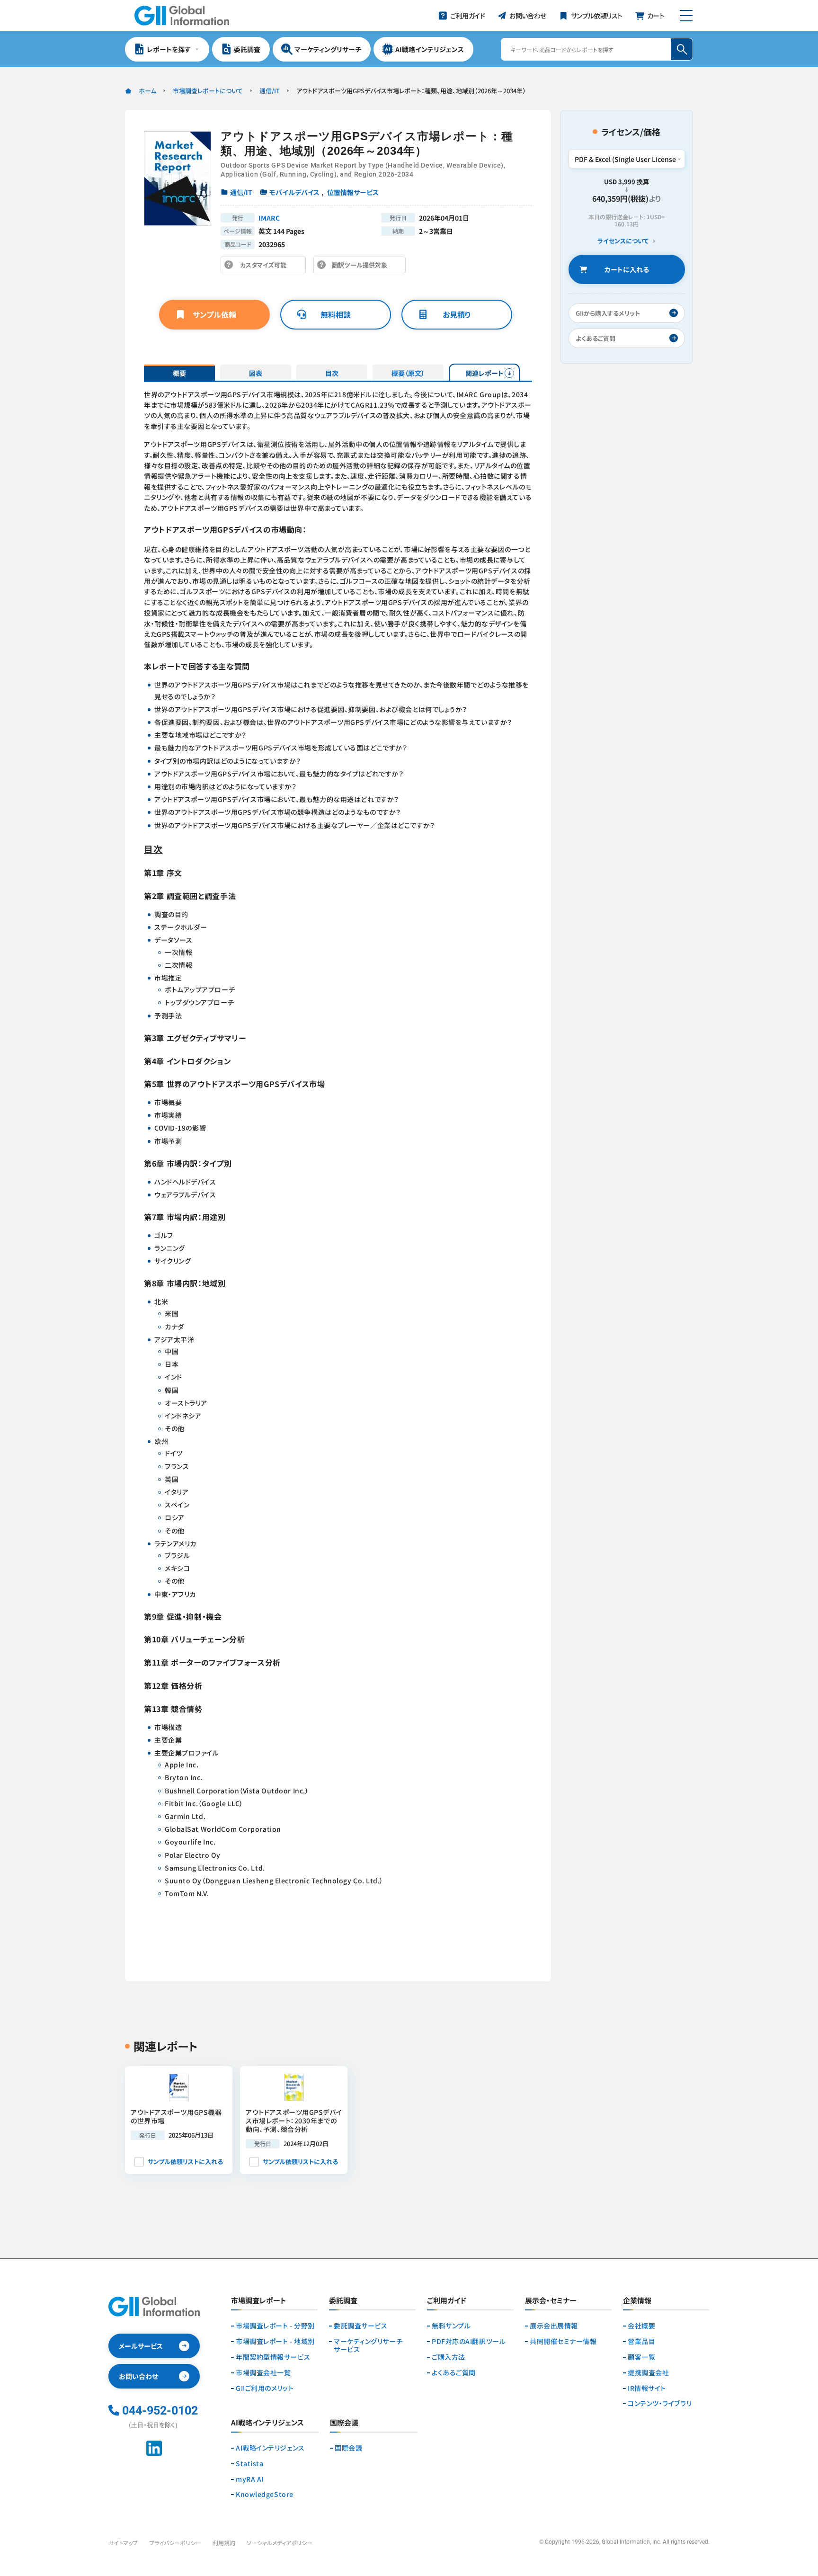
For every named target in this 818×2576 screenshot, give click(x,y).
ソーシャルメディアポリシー (280, 2543)
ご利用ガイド (447, 2301)
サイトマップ (123, 2543)
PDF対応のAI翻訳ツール (469, 2341)
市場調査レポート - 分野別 (275, 2326)
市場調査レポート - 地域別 (275, 2341)
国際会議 (348, 2448)
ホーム (147, 91)
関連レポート (485, 373)
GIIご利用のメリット (265, 2388)
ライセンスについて (623, 241)
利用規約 (224, 2543)
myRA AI (250, 2479)
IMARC (269, 218)
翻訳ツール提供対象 (362, 267)
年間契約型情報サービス (273, 2357)
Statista (249, 2464)
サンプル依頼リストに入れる (185, 2162)
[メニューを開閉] (686, 16)
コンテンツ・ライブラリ (660, 2403)
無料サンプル (451, 2326)
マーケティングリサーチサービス (368, 2345)
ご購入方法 (449, 2357)
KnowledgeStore (265, 2494)
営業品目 (641, 2341)
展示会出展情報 (554, 2326)
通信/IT (270, 91)
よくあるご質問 (454, 2373)
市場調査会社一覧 (263, 2373)
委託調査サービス (360, 2326)
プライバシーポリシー (175, 2543)
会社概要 (641, 2326)
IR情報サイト (647, 2388)
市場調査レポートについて (208, 91)
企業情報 (637, 2301)
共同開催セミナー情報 (563, 2341)
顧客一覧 (641, 2357)
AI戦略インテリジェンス (270, 2448)
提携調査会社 (648, 2373)
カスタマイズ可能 (266, 267)
